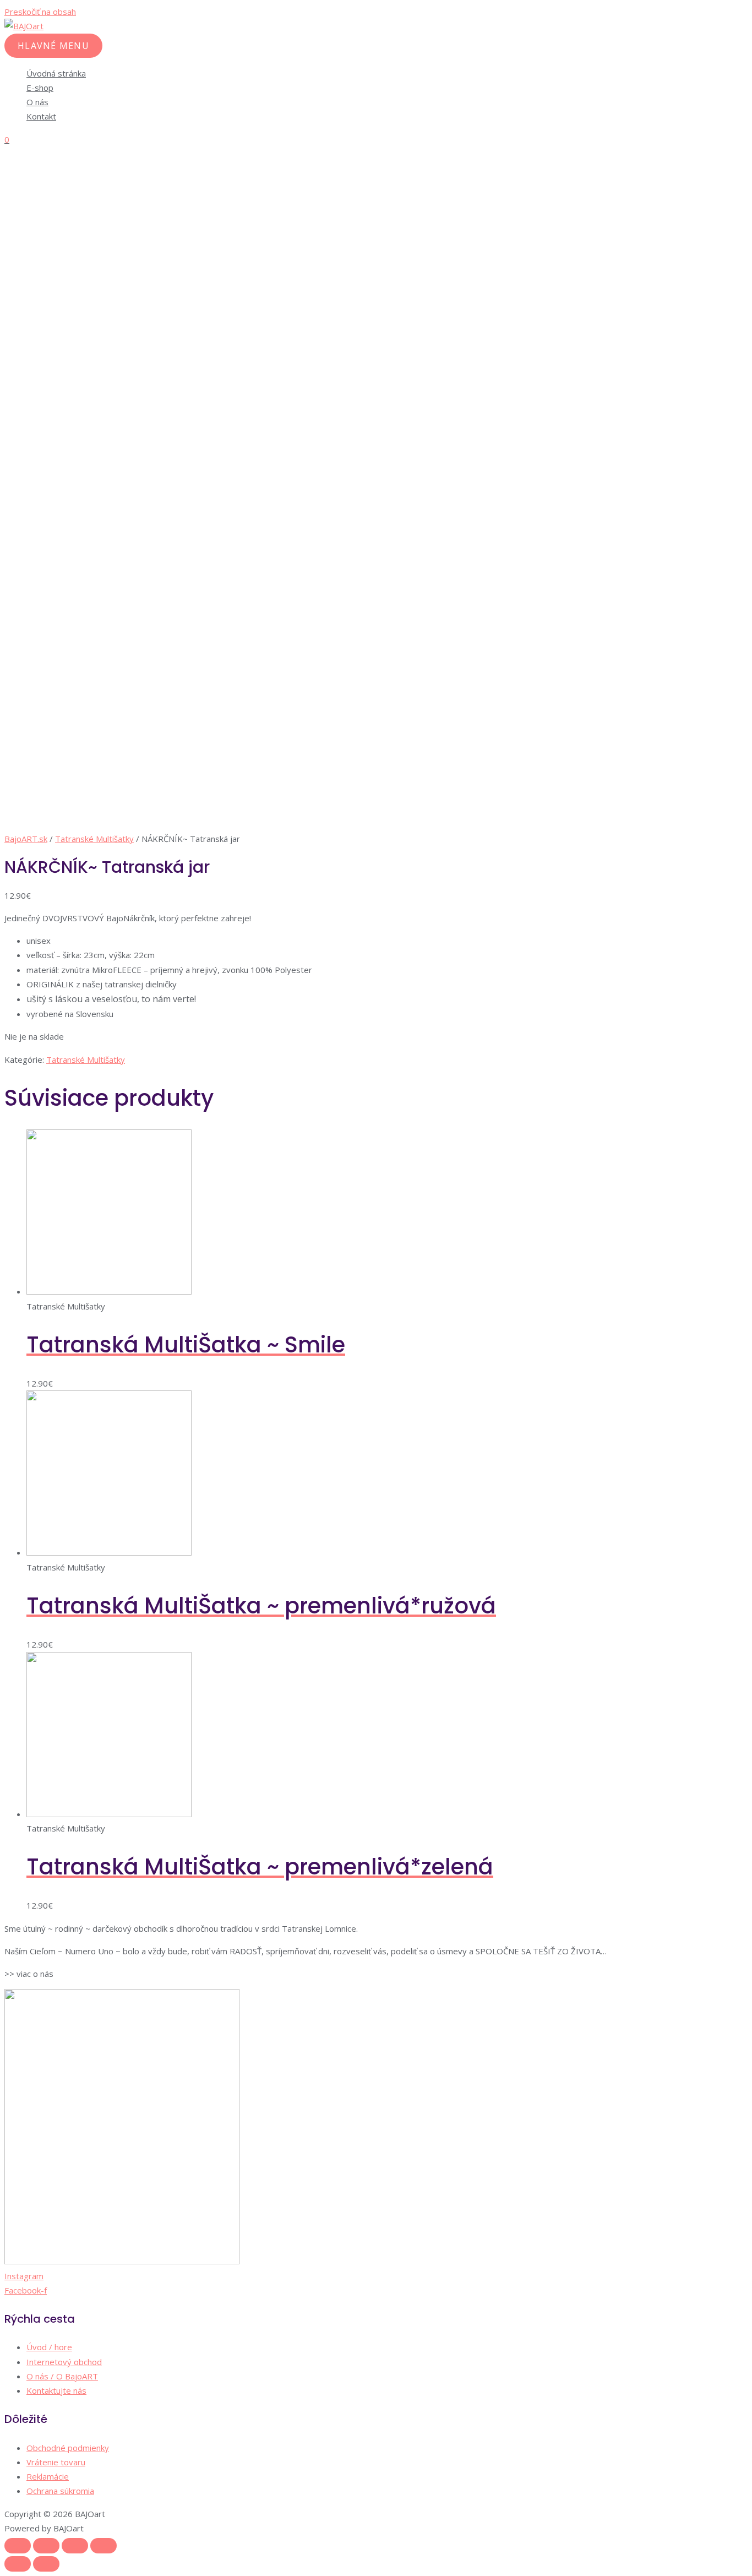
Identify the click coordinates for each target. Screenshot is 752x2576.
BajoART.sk (26, 839)
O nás (37, 102)
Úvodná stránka (56, 73)
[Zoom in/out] (103, 2546)
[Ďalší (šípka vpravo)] (46, 2564)
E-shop (40, 88)
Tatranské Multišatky (94, 839)
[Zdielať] (46, 2546)
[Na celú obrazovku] (75, 2546)
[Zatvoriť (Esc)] (18, 2546)
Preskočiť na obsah (40, 12)
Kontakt (41, 116)
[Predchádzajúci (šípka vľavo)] (18, 2564)
